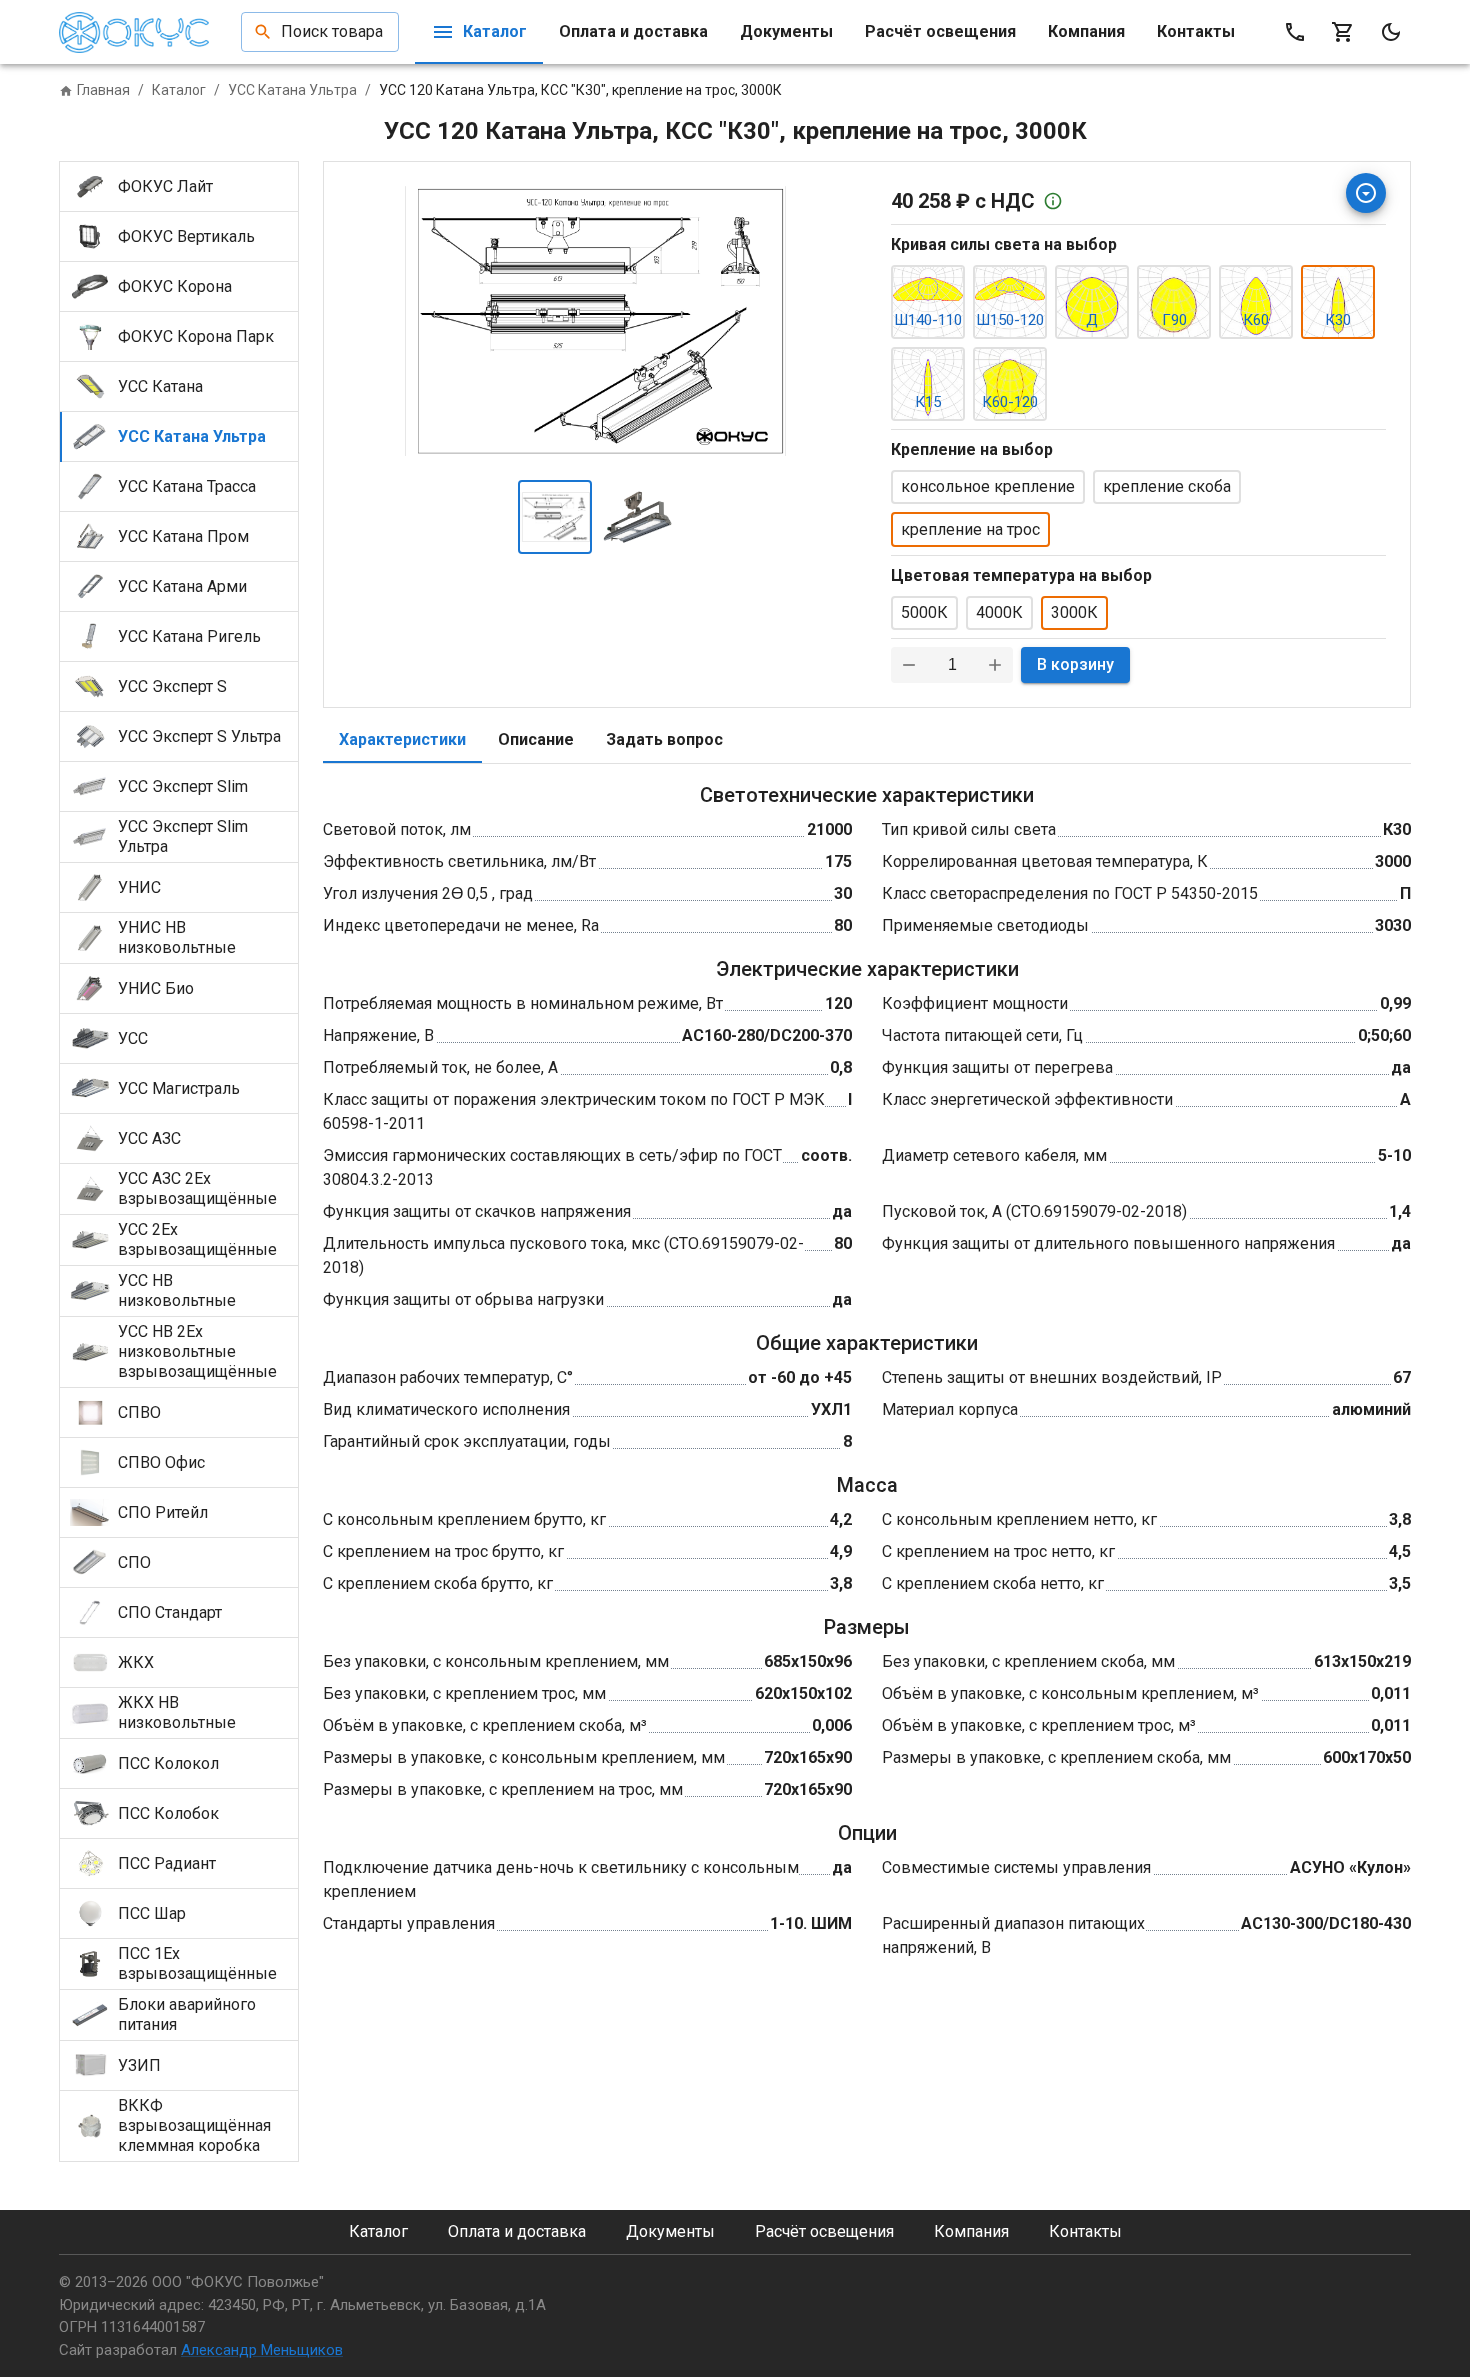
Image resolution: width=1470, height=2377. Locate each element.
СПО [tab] (134, 1562)
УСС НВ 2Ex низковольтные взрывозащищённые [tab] (197, 1351)
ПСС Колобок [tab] (168, 1813)
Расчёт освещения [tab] (940, 31)
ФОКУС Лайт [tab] (165, 186)
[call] (1295, 32)
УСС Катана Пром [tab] (183, 536)
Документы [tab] (786, 31)
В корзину (1075, 664)
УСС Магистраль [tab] (179, 1088)
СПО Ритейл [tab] (163, 1512)
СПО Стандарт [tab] (170, 1612)
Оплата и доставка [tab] (633, 31)
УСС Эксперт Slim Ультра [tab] (183, 836)
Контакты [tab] (1196, 31)
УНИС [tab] (139, 887)
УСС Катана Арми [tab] (182, 586)
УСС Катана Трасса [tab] (187, 486)
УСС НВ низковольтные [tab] (177, 1290)
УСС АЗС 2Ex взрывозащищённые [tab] (197, 1188)
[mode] (1391, 32)
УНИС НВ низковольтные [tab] (177, 937)
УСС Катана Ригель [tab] (189, 636)
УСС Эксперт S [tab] (172, 686)
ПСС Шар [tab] (152, 1913)
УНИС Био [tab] (156, 988)
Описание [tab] (536, 739)
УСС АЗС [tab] (149, 1138)
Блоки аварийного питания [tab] (187, 2014)
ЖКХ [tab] (136, 1662)
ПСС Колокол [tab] (168, 1763)
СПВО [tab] (139, 1412)
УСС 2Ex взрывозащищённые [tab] (197, 1239)
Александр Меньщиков (262, 2350)
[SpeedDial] (1366, 193)
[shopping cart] (1343, 32)
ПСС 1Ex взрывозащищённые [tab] (197, 1963)
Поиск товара (332, 31)
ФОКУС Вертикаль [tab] (186, 236)
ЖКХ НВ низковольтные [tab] (177, 1712)
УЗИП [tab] (139, 2065)
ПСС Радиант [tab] (167, 1863)
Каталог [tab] (495, 31)
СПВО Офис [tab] (161, 1462)
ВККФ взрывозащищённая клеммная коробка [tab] (194, 2125)
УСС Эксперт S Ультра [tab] (199, 736)
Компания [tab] (1086, 31)
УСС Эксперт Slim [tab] (183, 786)
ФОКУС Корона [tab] (175, 286)
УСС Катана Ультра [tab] (192, 436)
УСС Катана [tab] (160, 386)
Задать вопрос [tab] (664, 739)
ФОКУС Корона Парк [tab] (196, 336)
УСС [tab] (133, 1038)
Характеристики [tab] (402, 739)
